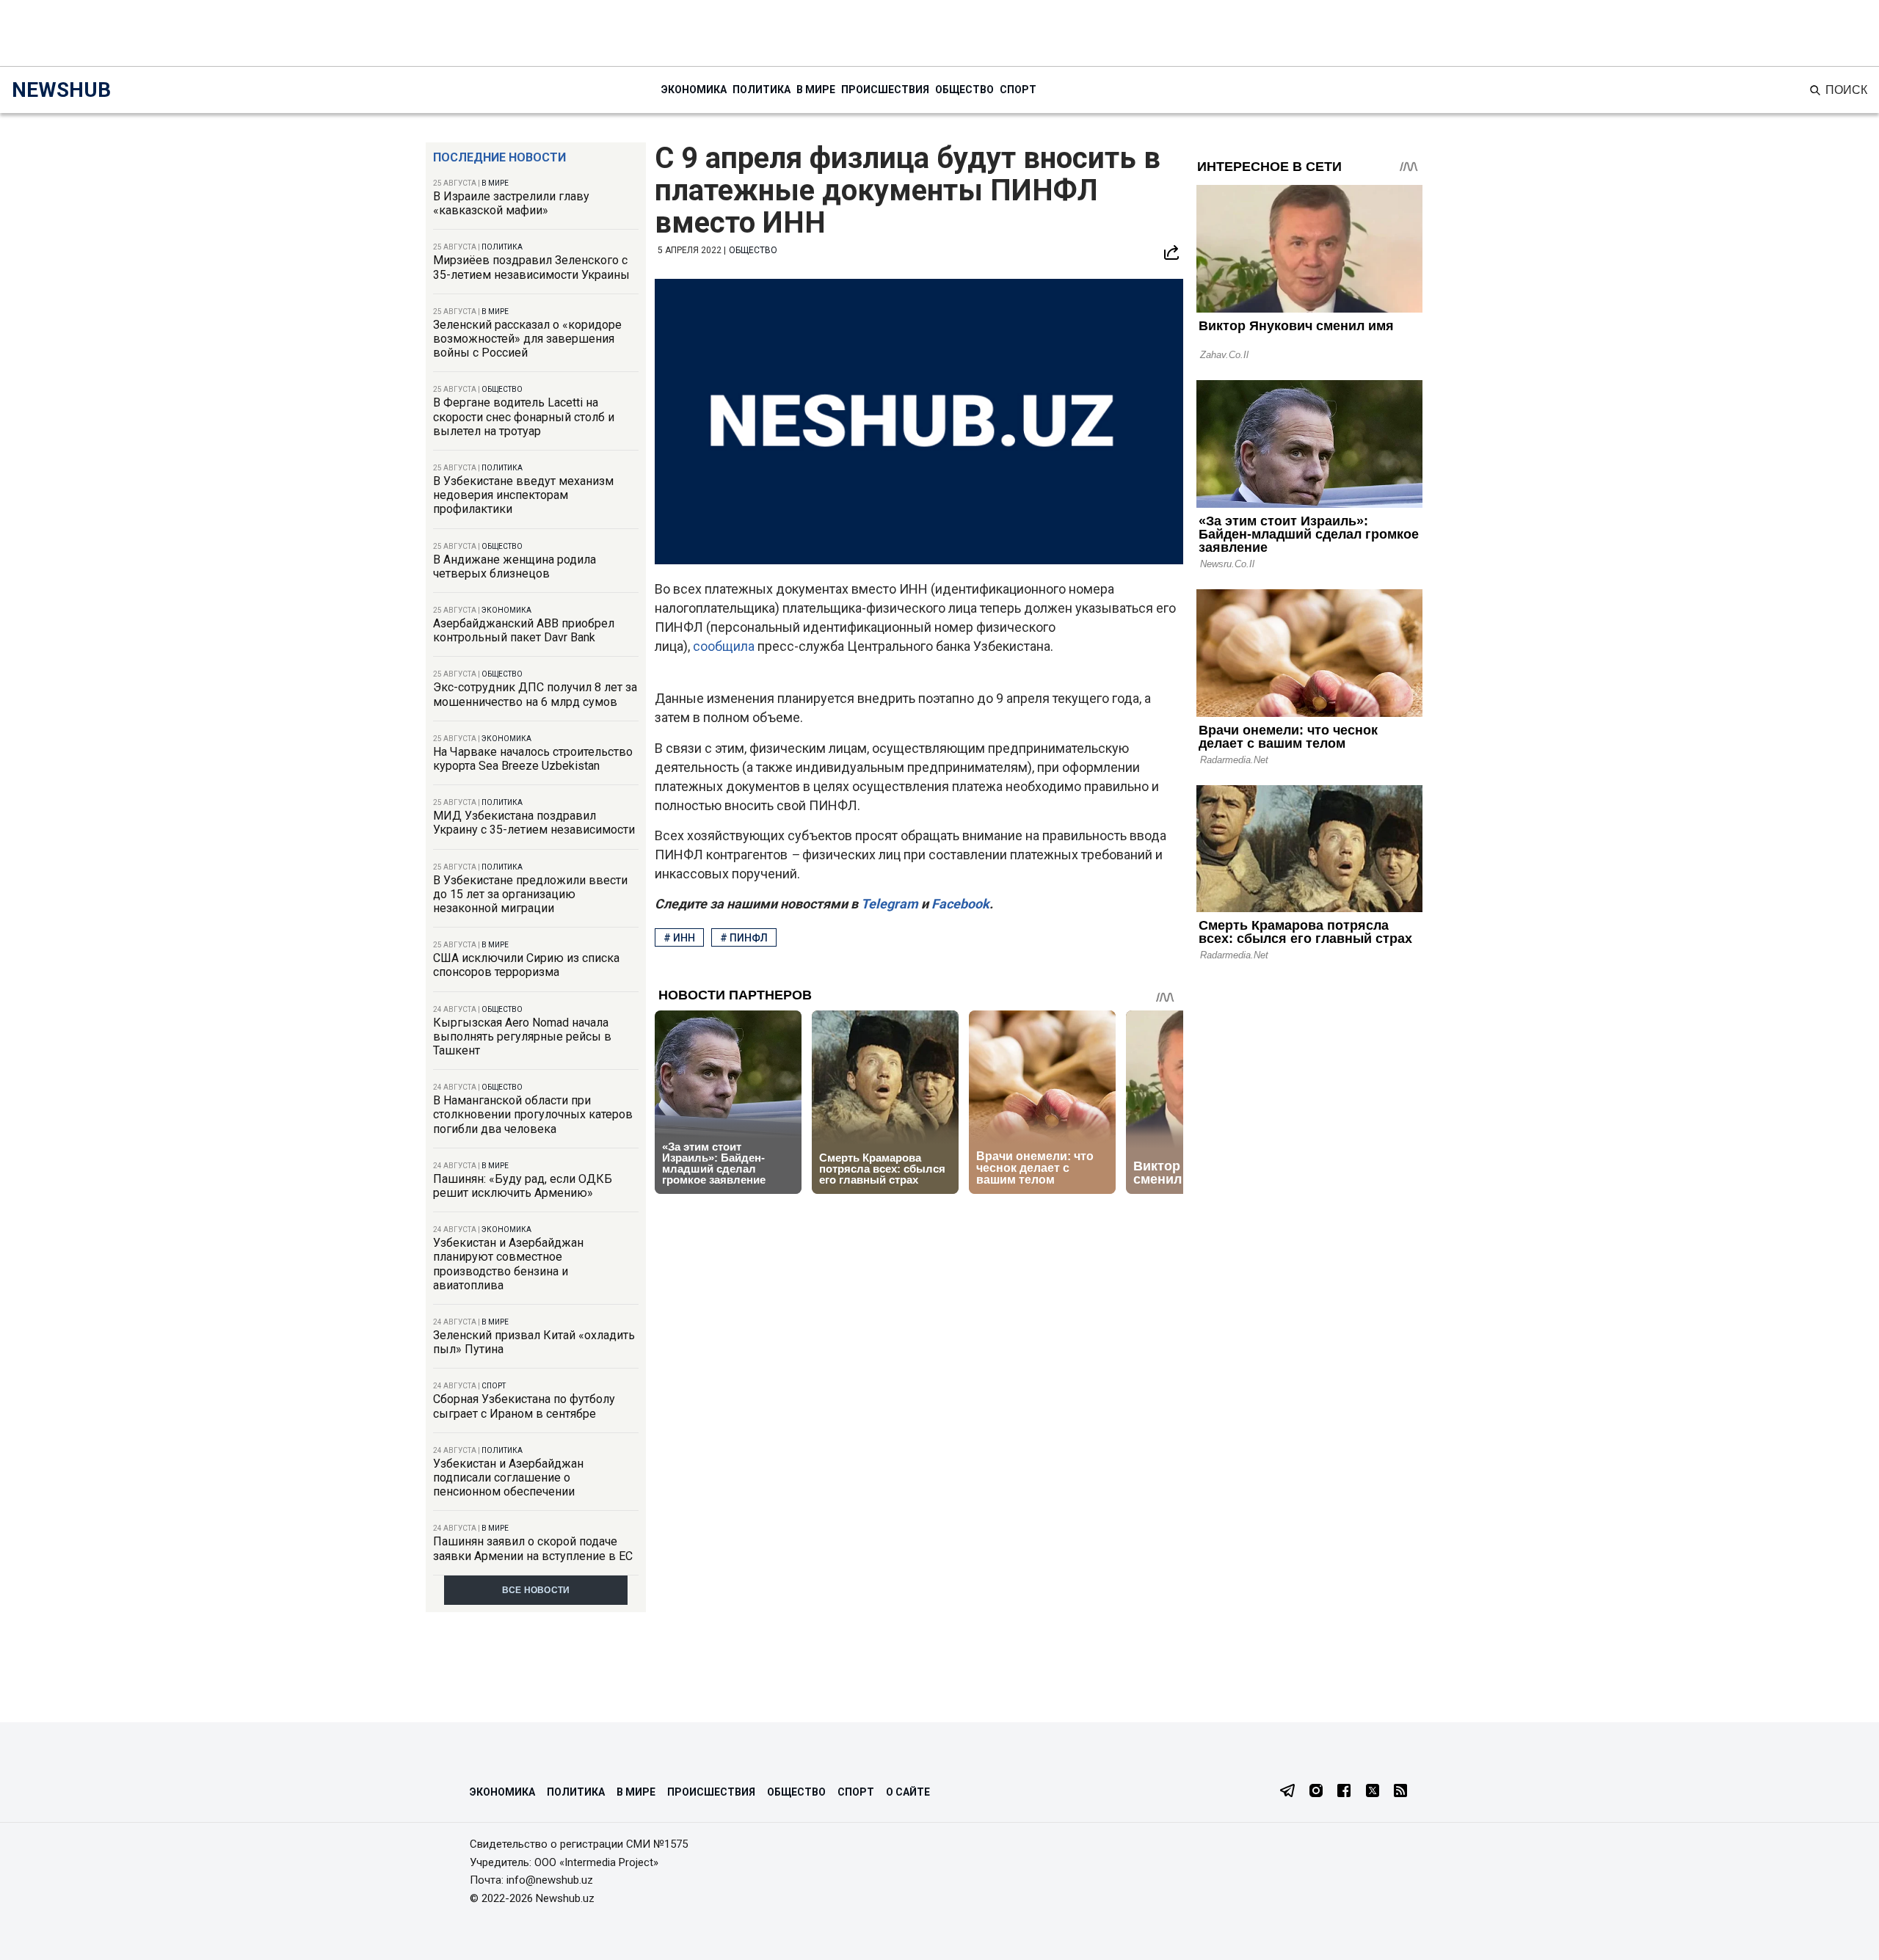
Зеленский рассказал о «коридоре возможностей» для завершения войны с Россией (527, 339)
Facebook (959, 904)
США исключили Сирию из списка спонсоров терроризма (526, 965)
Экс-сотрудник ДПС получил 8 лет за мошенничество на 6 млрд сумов (535, 694)
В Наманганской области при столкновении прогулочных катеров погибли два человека (533, 1114)
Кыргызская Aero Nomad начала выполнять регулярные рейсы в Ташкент (522, 1037)
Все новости (536, 1590)
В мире (816, 90)
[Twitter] (1373, 1792)
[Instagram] (1316, 1792)
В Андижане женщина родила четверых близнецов (515, 566)
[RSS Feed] (1400, 1792)
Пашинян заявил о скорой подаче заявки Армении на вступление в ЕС (533, 1548)
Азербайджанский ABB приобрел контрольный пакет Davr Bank (524, 630)
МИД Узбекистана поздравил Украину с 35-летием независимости (534, 823)
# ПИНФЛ (744, 938)
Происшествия (885, 90)
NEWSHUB (61, 90)
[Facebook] (1344, 1792)
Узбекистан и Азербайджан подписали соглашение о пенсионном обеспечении (508, 1478)
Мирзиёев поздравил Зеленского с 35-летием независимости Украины (531, 267)
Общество (964, 90)
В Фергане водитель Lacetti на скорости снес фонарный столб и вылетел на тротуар (524, 416)
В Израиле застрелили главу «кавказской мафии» (511, 203)
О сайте (908, 1792)
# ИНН (679, 938)
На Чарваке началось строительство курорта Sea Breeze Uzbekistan (533, 759)
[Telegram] (1287, 1792)
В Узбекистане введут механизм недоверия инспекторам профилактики (523, 495)
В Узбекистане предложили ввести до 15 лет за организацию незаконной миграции (530, 894)
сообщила (725, 646)
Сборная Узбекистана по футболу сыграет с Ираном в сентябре (524, 1406)
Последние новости (499, 157)
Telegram (888, 904)
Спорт (1018, 90)
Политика (762, 90)
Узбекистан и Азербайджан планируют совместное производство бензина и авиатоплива (508, 1264)
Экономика (694, 90)
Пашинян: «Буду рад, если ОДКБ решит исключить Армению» (523, 1186)
